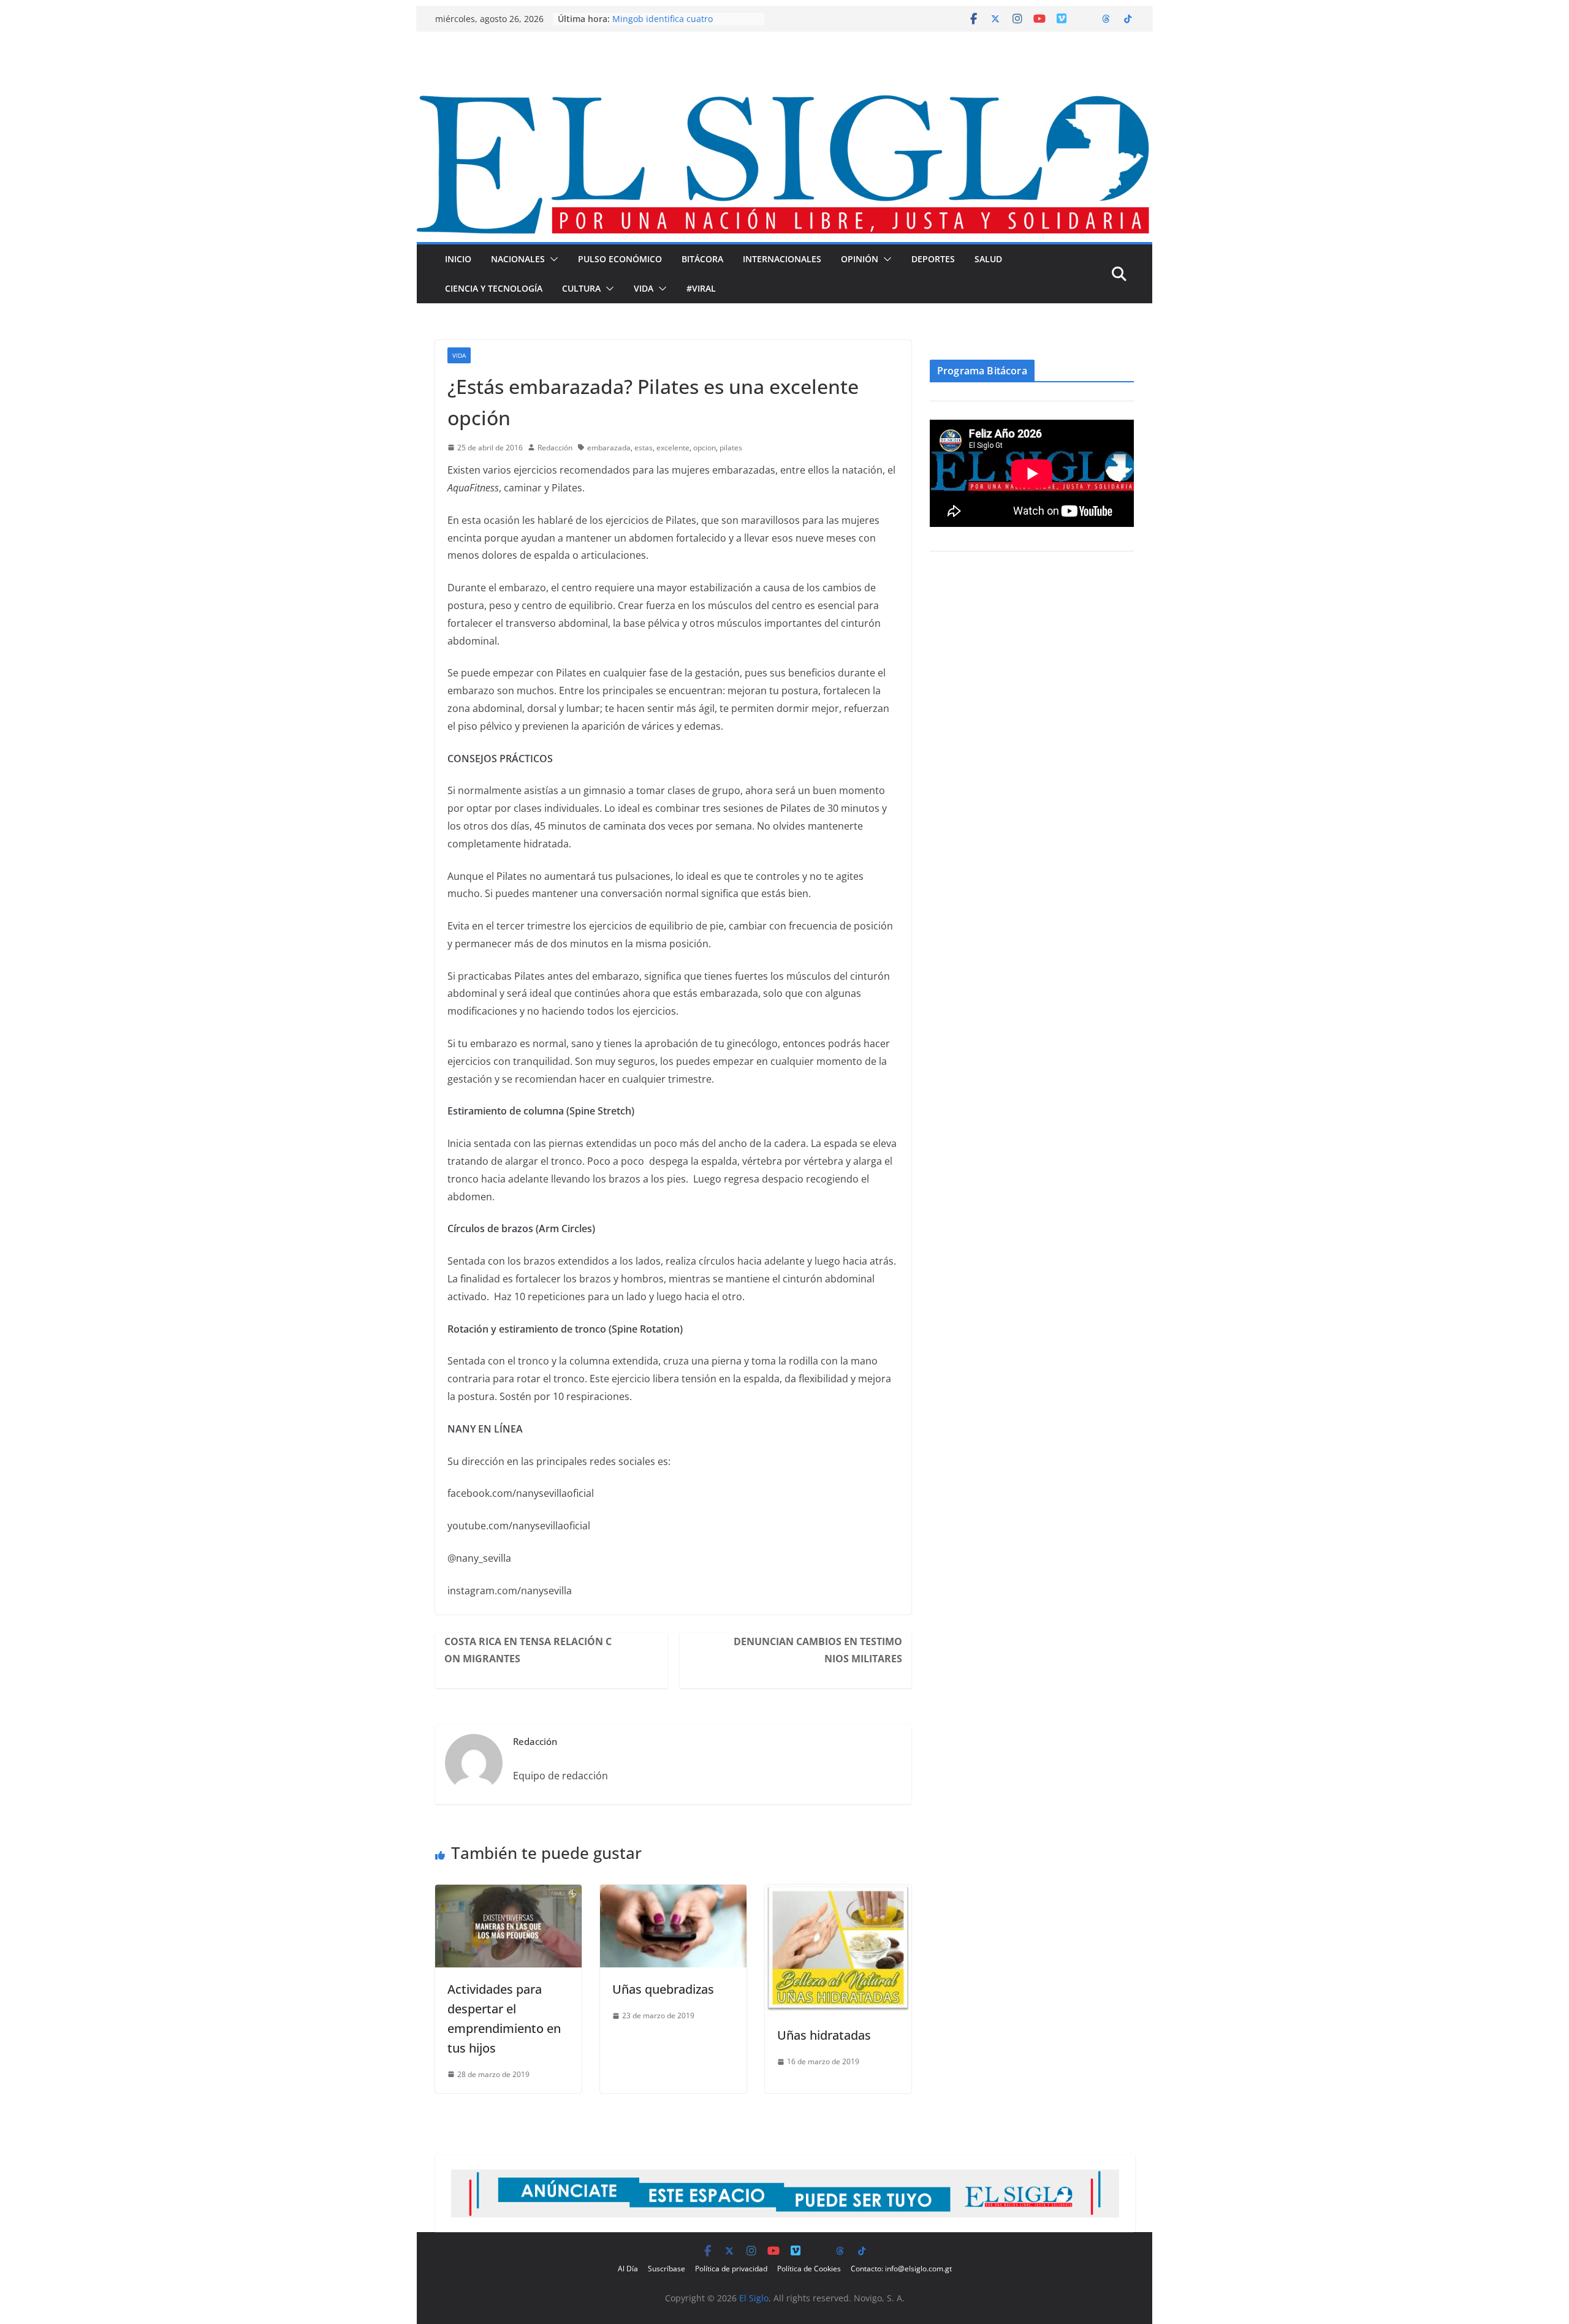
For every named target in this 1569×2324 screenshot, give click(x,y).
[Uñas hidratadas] (838, 1893)
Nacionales (518, 259)
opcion (705, 448)
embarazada (609, 448)
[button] (552, 259)
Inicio (458, 259)
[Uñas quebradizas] (673, 1893)
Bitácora (702, 259)
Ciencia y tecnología (494, 288)
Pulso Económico (620, 259)
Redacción (555, 448)
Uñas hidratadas (824, 2035)
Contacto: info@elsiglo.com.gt (901, 2269)
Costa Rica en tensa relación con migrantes (528, 1650)
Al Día (628, 2269)
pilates (731, 448)
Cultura (581, 288)
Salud (988, 259)
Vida (644, 288)
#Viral (701, 288)
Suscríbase (667, 2269)
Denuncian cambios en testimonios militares (818, 1650)
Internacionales (782, 259)
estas (644, 448)
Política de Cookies (809, 2269)
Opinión (860, 259)
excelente (673, 448)
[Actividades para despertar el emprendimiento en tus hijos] (508, 1893)
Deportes (933, 259)
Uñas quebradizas (663, 1989)
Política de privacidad (731, 2269)
